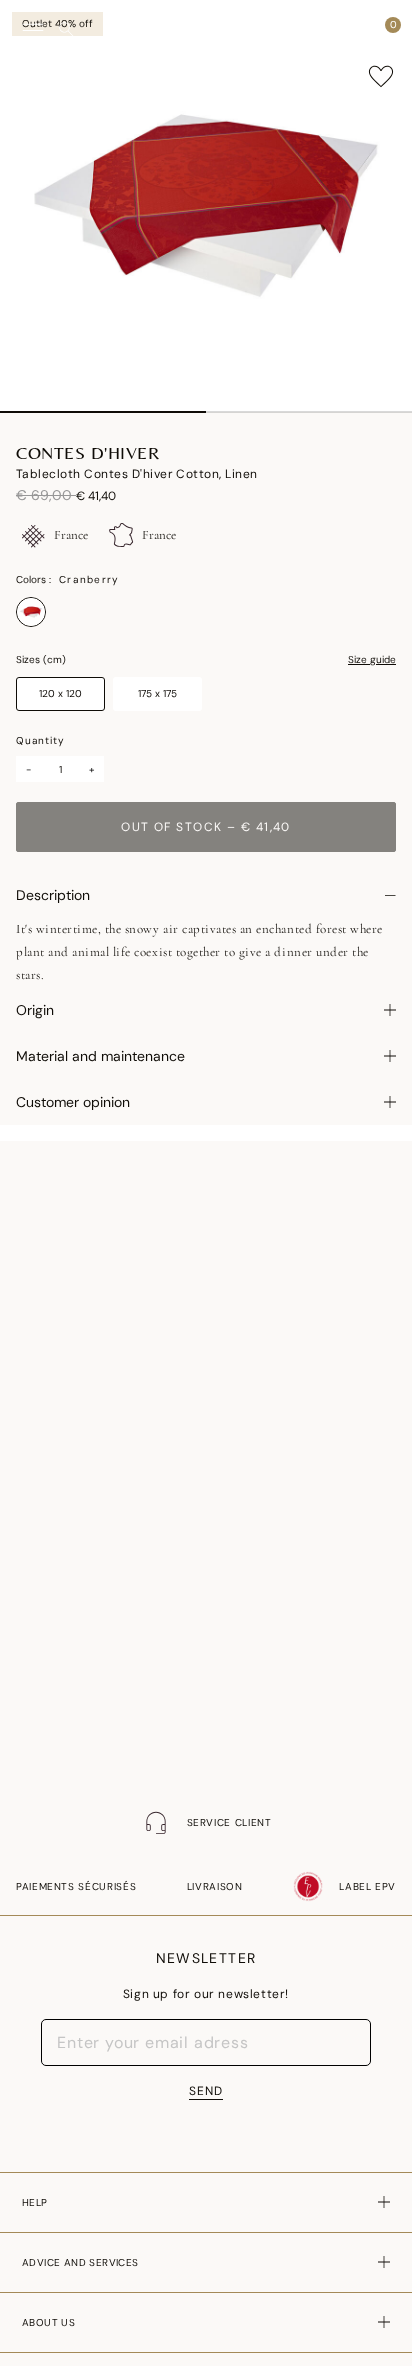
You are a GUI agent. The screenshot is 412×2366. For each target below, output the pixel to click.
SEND (206, 2091)
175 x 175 (157, 693)
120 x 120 (60, 693)
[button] (356, 30)
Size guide (372, 660)
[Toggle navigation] (33, 30)
